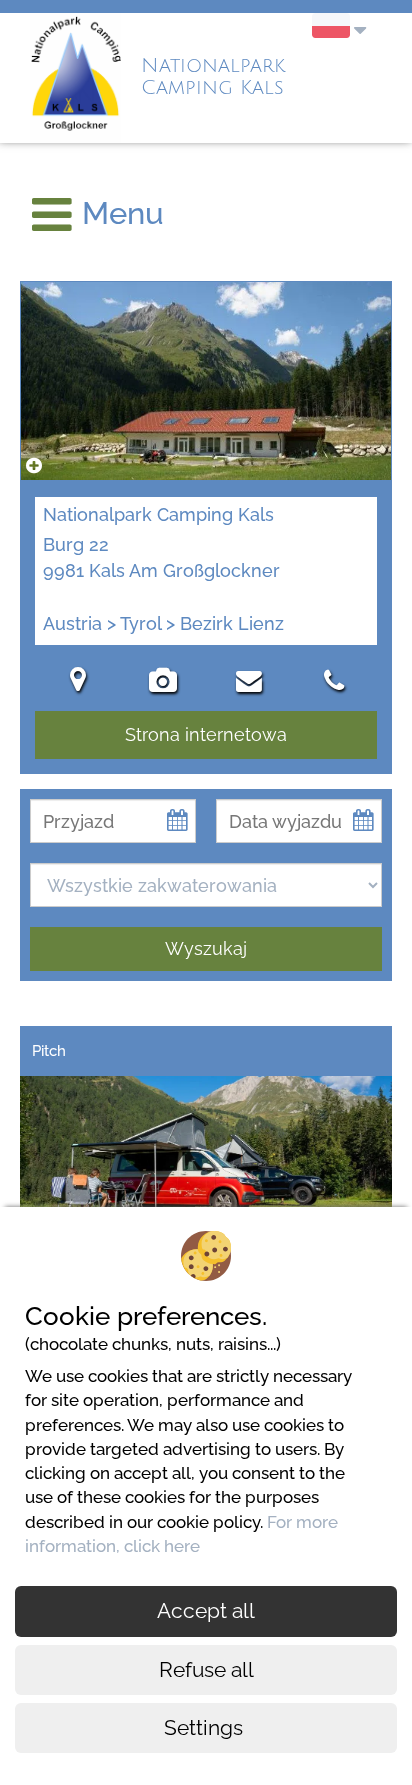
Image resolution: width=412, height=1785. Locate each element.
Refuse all (206, 1669)
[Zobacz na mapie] (78, 683)
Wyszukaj (206, 948)
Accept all (206, 1610)
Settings (206, 1727)
